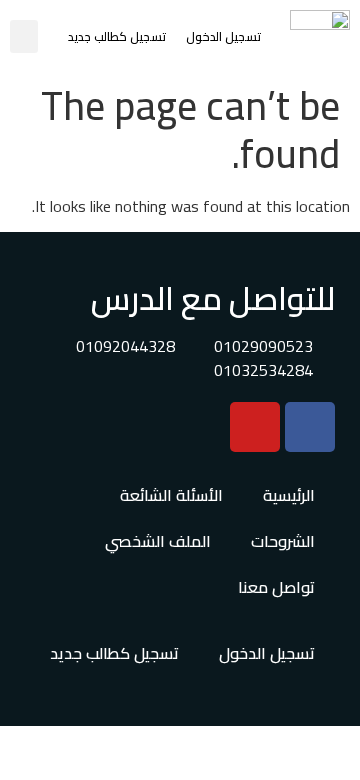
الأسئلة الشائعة (171, 495)
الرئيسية (289, 495)
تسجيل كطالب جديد (117, 36)
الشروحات (283, 541)
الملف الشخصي (158, 541)
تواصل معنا (276, 587)
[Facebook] (310, 427)
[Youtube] (255, 427)
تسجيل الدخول (223, 36)
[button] (24, 36)
